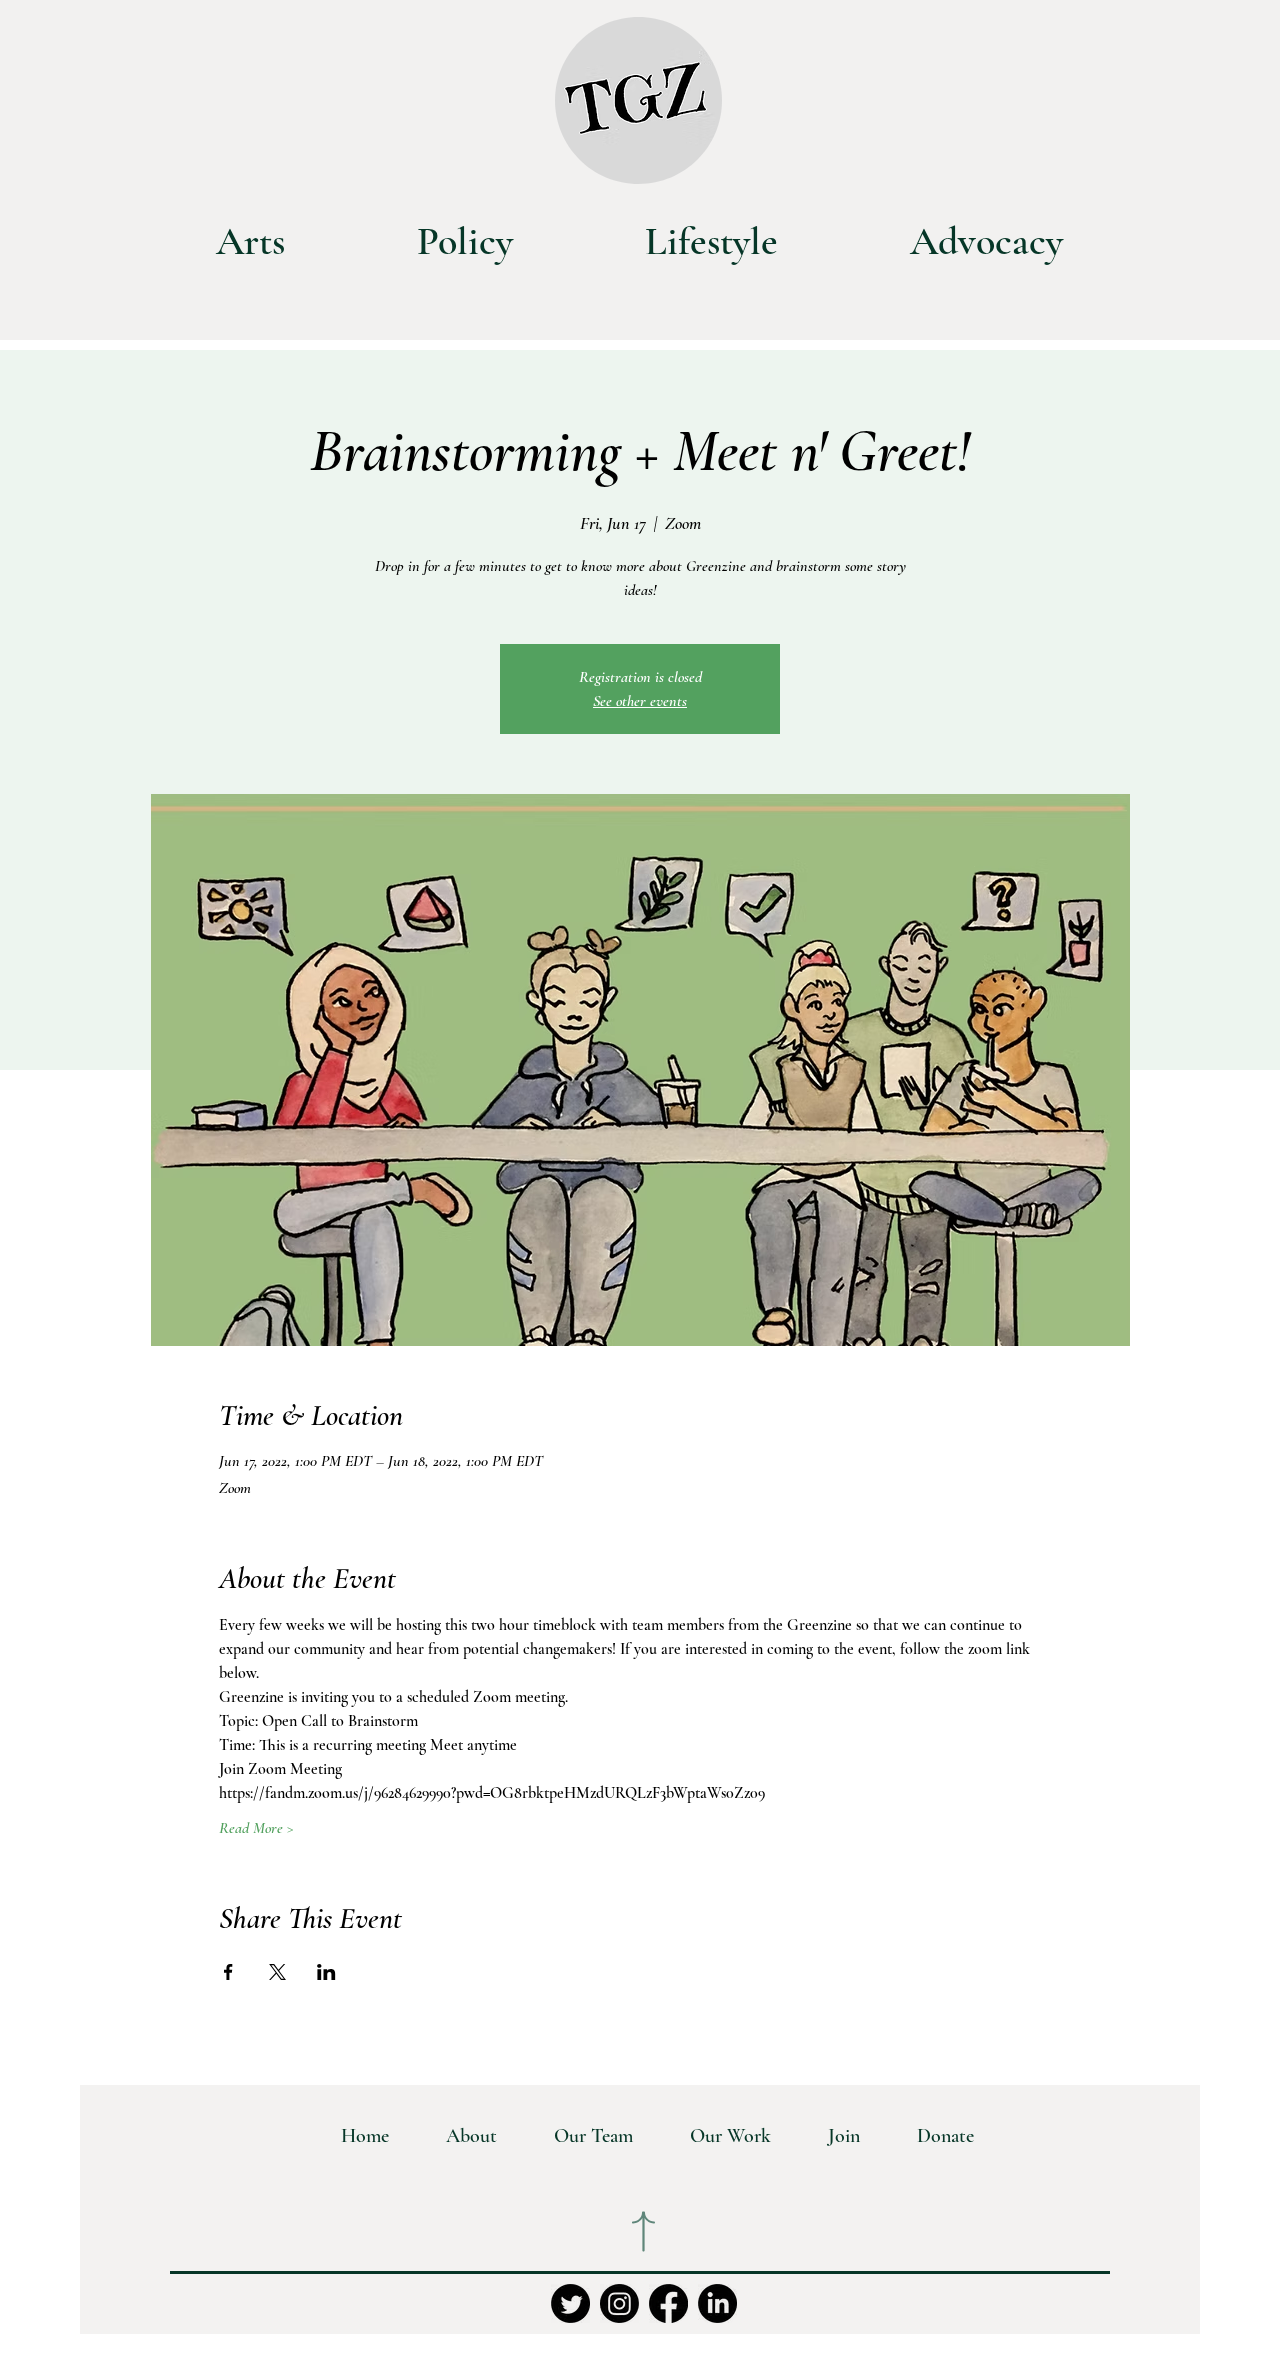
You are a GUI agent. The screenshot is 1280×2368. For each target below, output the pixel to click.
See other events (640, 701)
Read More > (256, 1828)
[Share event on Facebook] (228, 1972)
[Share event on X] (277, 1972)
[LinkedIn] (717, 2303)
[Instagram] (619, 2303)
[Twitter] (570, 2303)
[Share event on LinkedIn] (326, 1972)
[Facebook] (668, 2303)
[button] (717, 2136)
